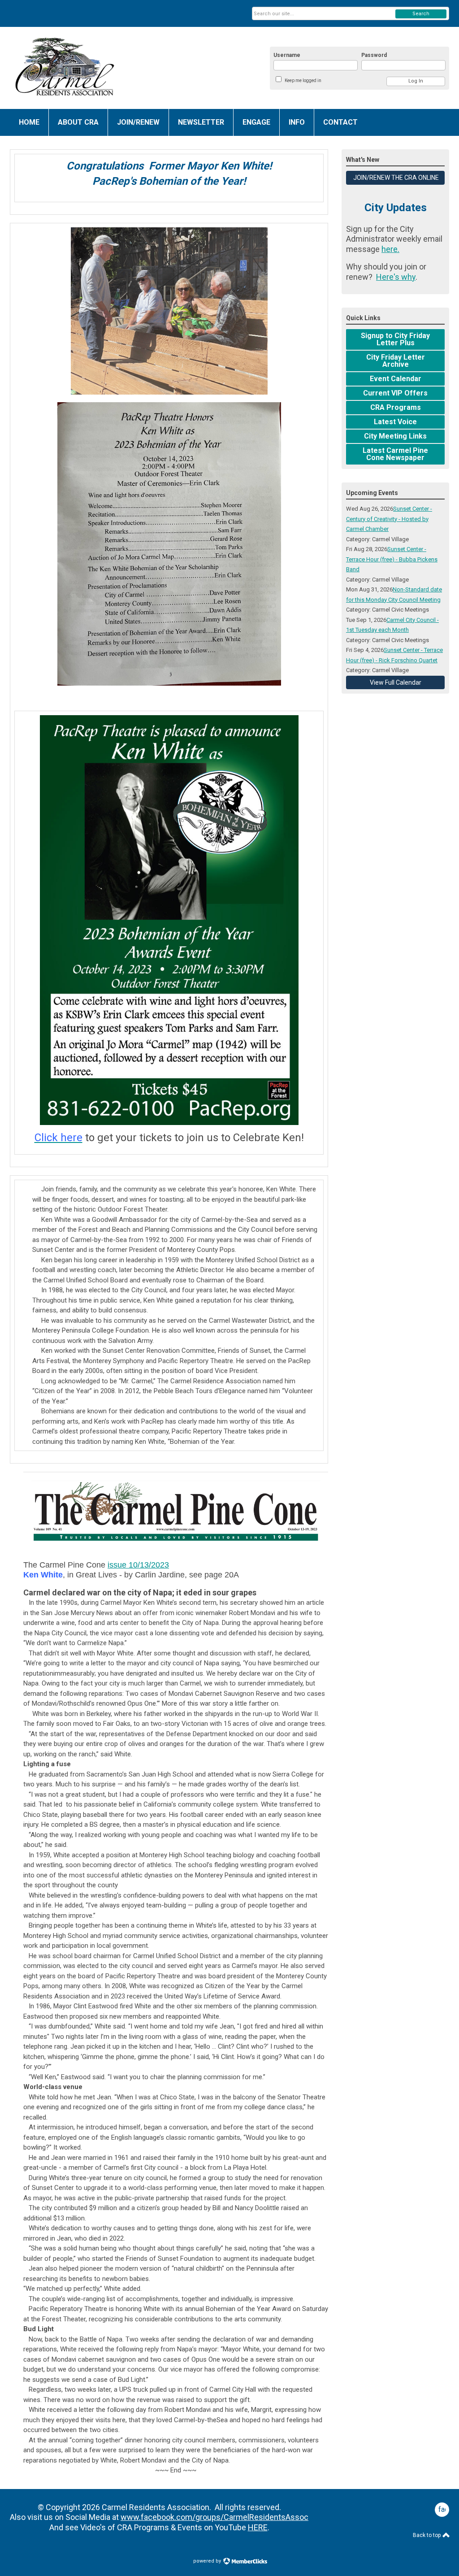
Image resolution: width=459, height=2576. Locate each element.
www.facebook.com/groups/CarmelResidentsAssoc (214, 2517)
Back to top (427, 2535)
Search (421, 14)
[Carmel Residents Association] (98, 68)
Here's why (396, 277)
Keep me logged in (303, 80)
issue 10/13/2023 (138, 1565)
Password (374, 55)
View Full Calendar (396, 682)
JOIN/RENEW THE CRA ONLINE (395, 178)
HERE (258, 2527)
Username (287, 55)
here (390, 249)
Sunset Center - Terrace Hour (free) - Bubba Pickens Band (392, 559)
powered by (208, 2561)
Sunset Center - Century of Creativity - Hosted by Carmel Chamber (389, 519)
